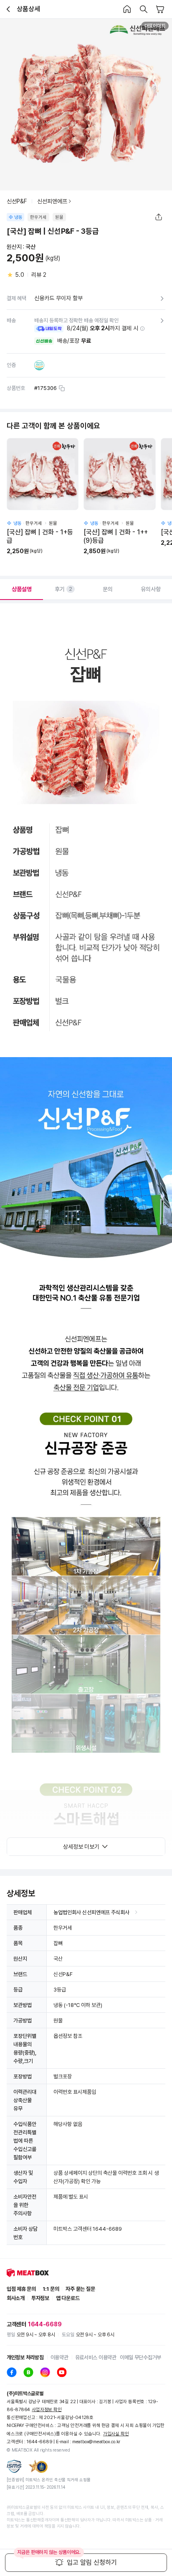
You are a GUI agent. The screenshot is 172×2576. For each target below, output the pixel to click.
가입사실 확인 (116, 2434)
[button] (142, 329)
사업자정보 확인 (47, 2410)
